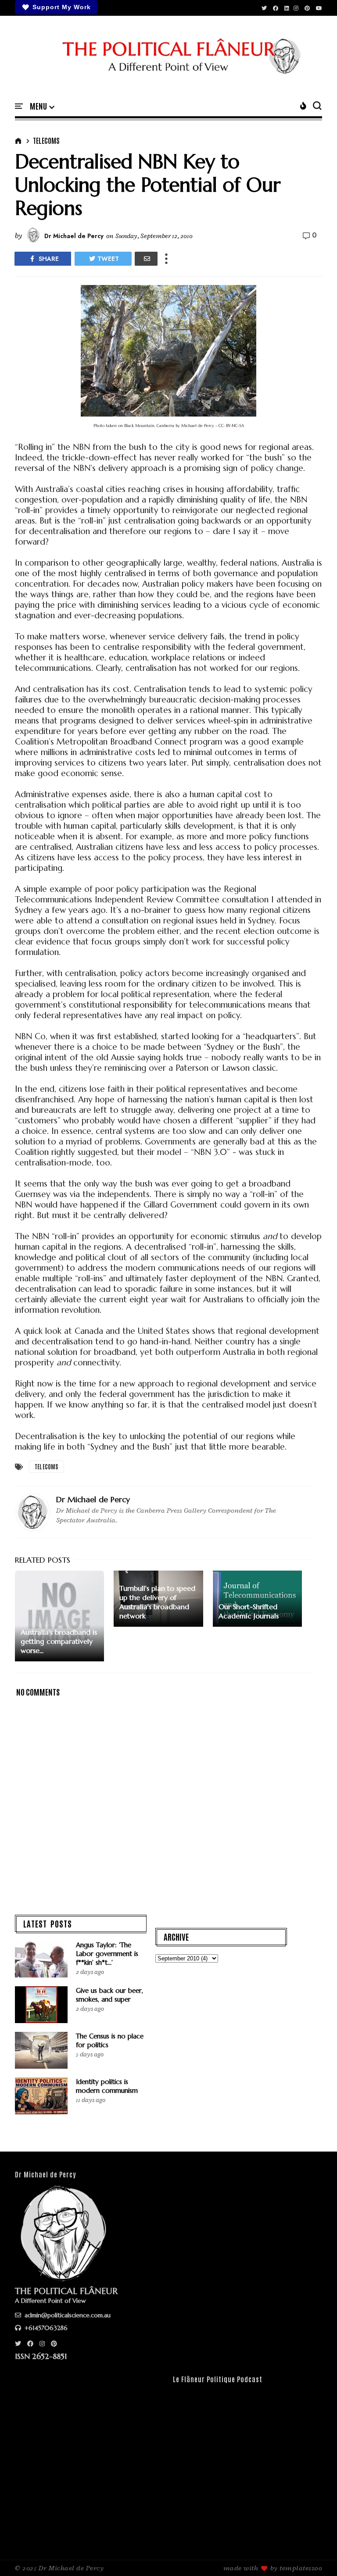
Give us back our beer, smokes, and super (109, 1995)
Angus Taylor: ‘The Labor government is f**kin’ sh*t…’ (107, 1954)
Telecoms (46, 140)
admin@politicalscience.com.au (67, 2315)
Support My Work (62, 7)
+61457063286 (45, 2328)
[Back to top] (315, 2555)
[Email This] (146, 259)
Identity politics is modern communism (107, 2086)
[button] (42, 107)
